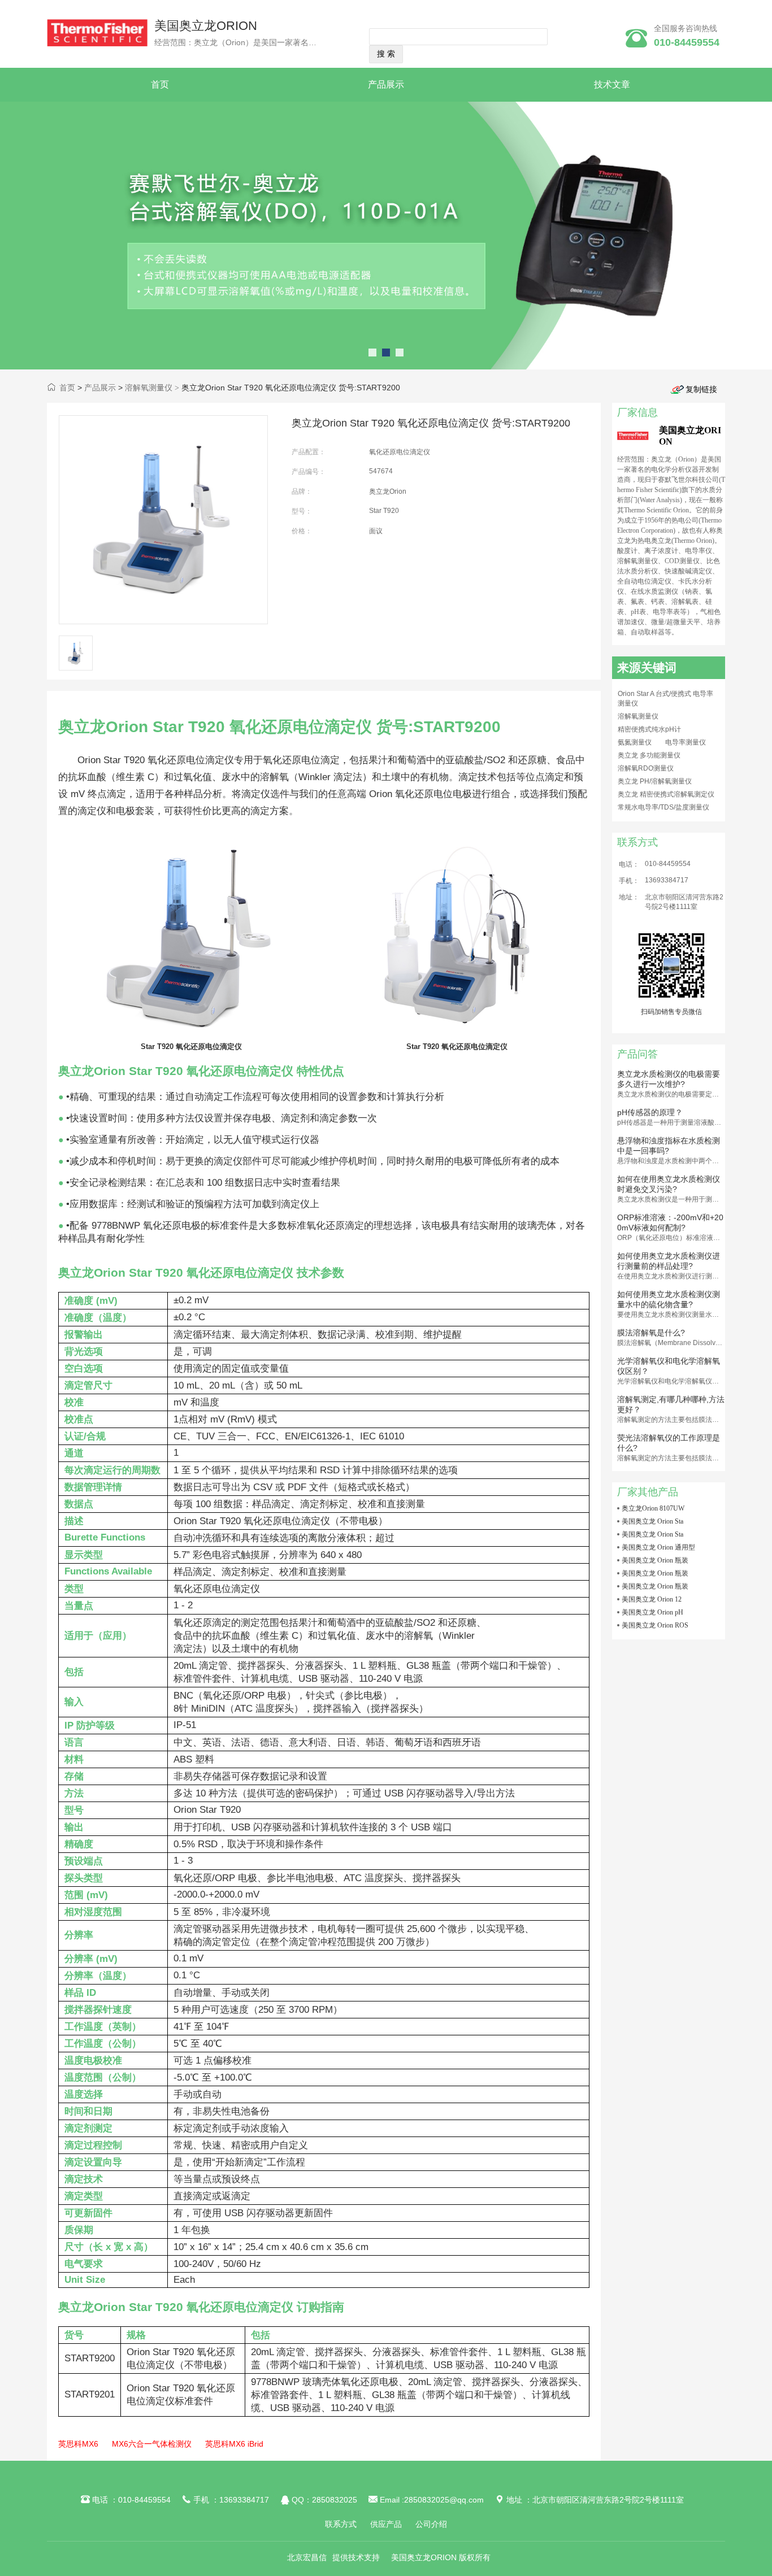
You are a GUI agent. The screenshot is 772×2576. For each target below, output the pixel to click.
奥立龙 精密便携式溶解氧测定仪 (666, 794)
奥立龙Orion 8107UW (653, 1508)
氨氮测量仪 (635, 742)
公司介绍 (431, 2524)
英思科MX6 (78, 2444)
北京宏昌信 (307, 2557)
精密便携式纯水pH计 (649, 729)
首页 (160, 84)
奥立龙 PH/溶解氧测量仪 (655, 781)
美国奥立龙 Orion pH (652, 1612)
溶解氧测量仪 (149, 388)
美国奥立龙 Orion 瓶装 (655, 1560)
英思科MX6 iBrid (234, 2444)
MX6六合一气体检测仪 (152, 2444)
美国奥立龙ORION (206, 26)
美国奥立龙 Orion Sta (652, 1521)
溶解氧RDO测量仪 (646, 768)
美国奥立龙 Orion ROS (655, 1625)
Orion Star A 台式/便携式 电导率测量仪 (665, 699)
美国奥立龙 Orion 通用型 (658, 1547)
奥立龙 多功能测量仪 (649, 755)
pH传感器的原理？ (650, 1112)
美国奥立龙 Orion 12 (652, 1599)
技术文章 (612, 84)
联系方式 (341, 2524)
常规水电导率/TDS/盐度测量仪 (663, 807)
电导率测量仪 (686, 742)
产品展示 (386, 84)
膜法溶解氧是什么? (651, 1333)
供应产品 (386, 2524)
